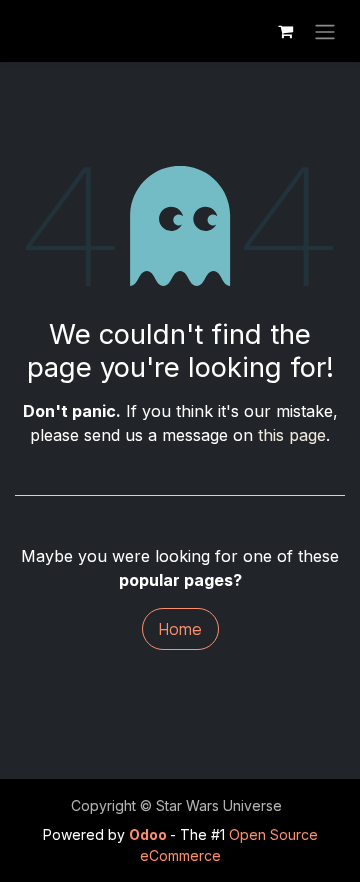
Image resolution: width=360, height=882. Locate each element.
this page (292, 435)
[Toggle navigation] (325, 31)
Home (180, 629)
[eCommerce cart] (285, 31)
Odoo (149, 834)
